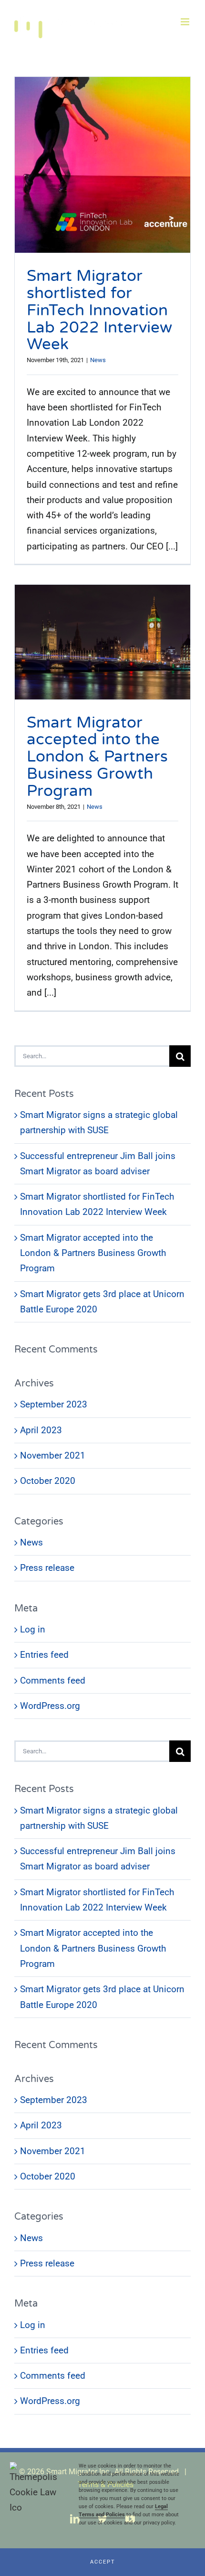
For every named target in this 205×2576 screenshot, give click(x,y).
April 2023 (41, 1430)
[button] (102, 2562)
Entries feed (44, 1655)
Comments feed (53, 1680)
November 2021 (53, 1455)
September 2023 (54, 1404)
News (98, 360)
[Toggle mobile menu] (186, 22)
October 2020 (48, 1481)
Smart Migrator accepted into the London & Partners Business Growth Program (97, 757)
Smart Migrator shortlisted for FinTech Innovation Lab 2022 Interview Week (99, 310)
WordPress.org (50, 1706)
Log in (33, 1629)
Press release (47, 1568)
